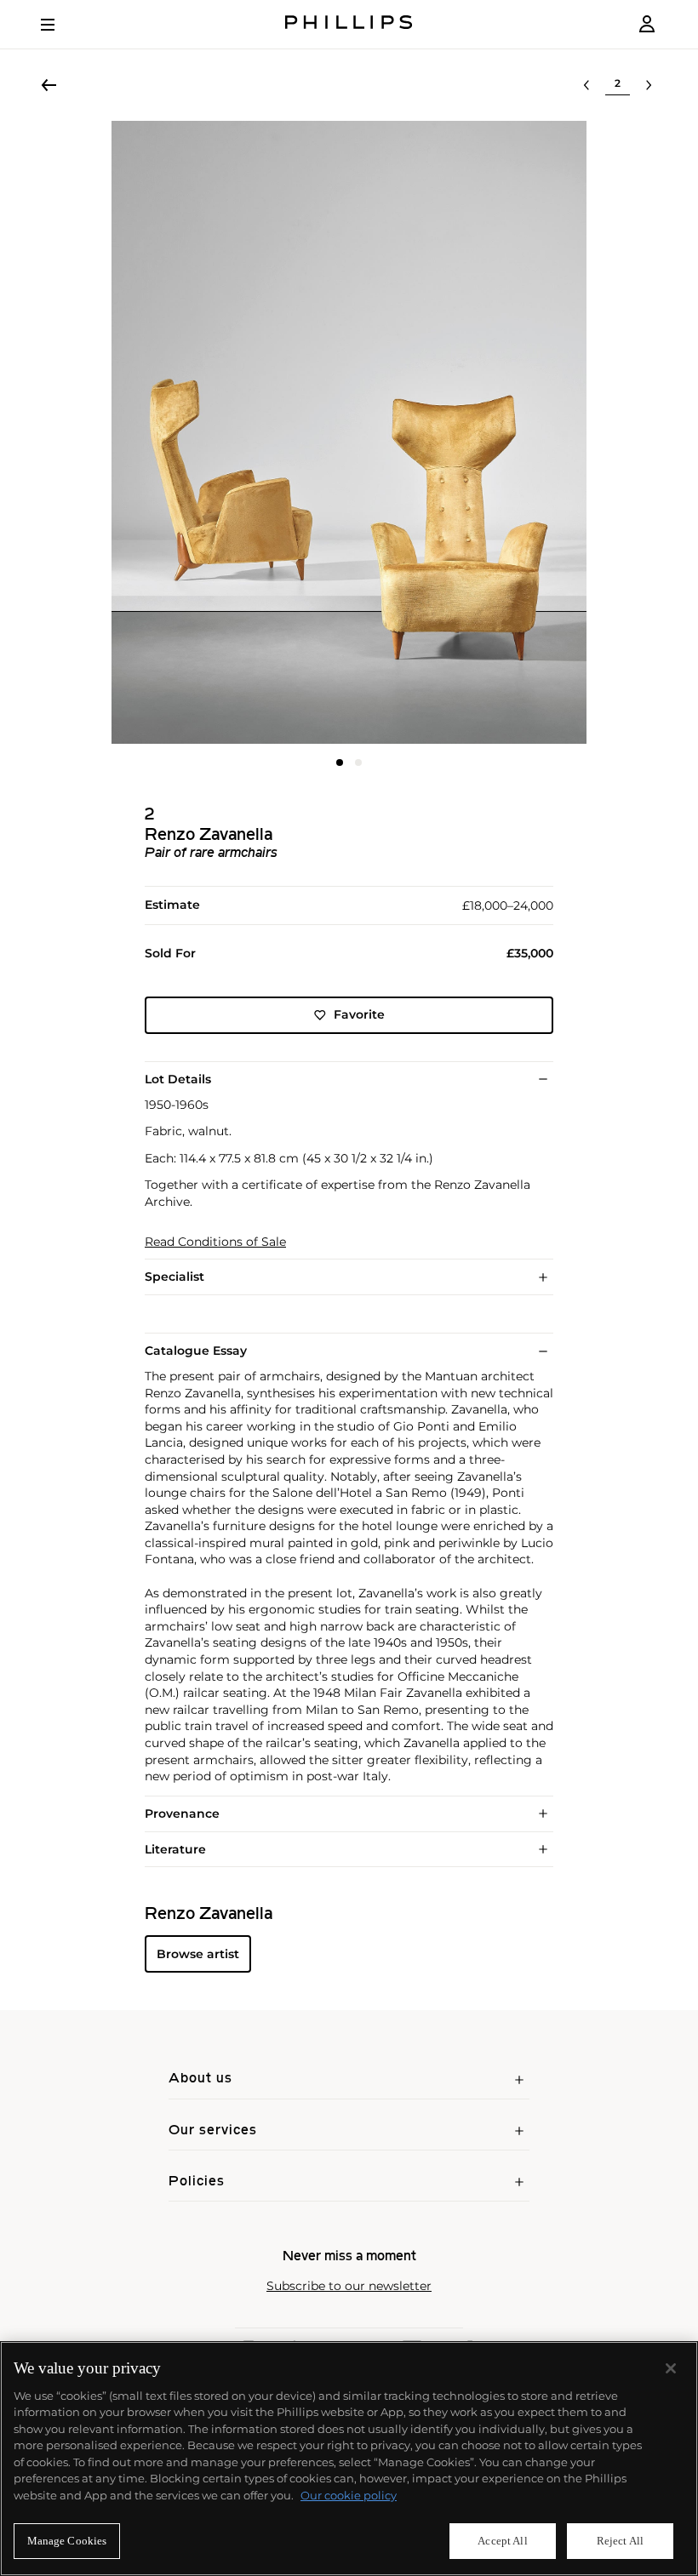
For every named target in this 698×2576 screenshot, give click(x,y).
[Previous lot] (586, 85)
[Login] (647, 24)
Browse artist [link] (198, 1954)
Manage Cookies (67, 2541)
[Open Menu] (60, 25)
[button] (349, 432)
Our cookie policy (349, 2495)
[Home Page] (349, 24)
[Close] (671, 2368)
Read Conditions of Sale (215, 1242)
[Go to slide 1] (340, 763)
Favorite (359, 1014)
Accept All (502, 2541)
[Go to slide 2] (358, 763)
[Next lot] (649, 85)
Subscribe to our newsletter (349, 2286)
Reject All (620, 2541)
